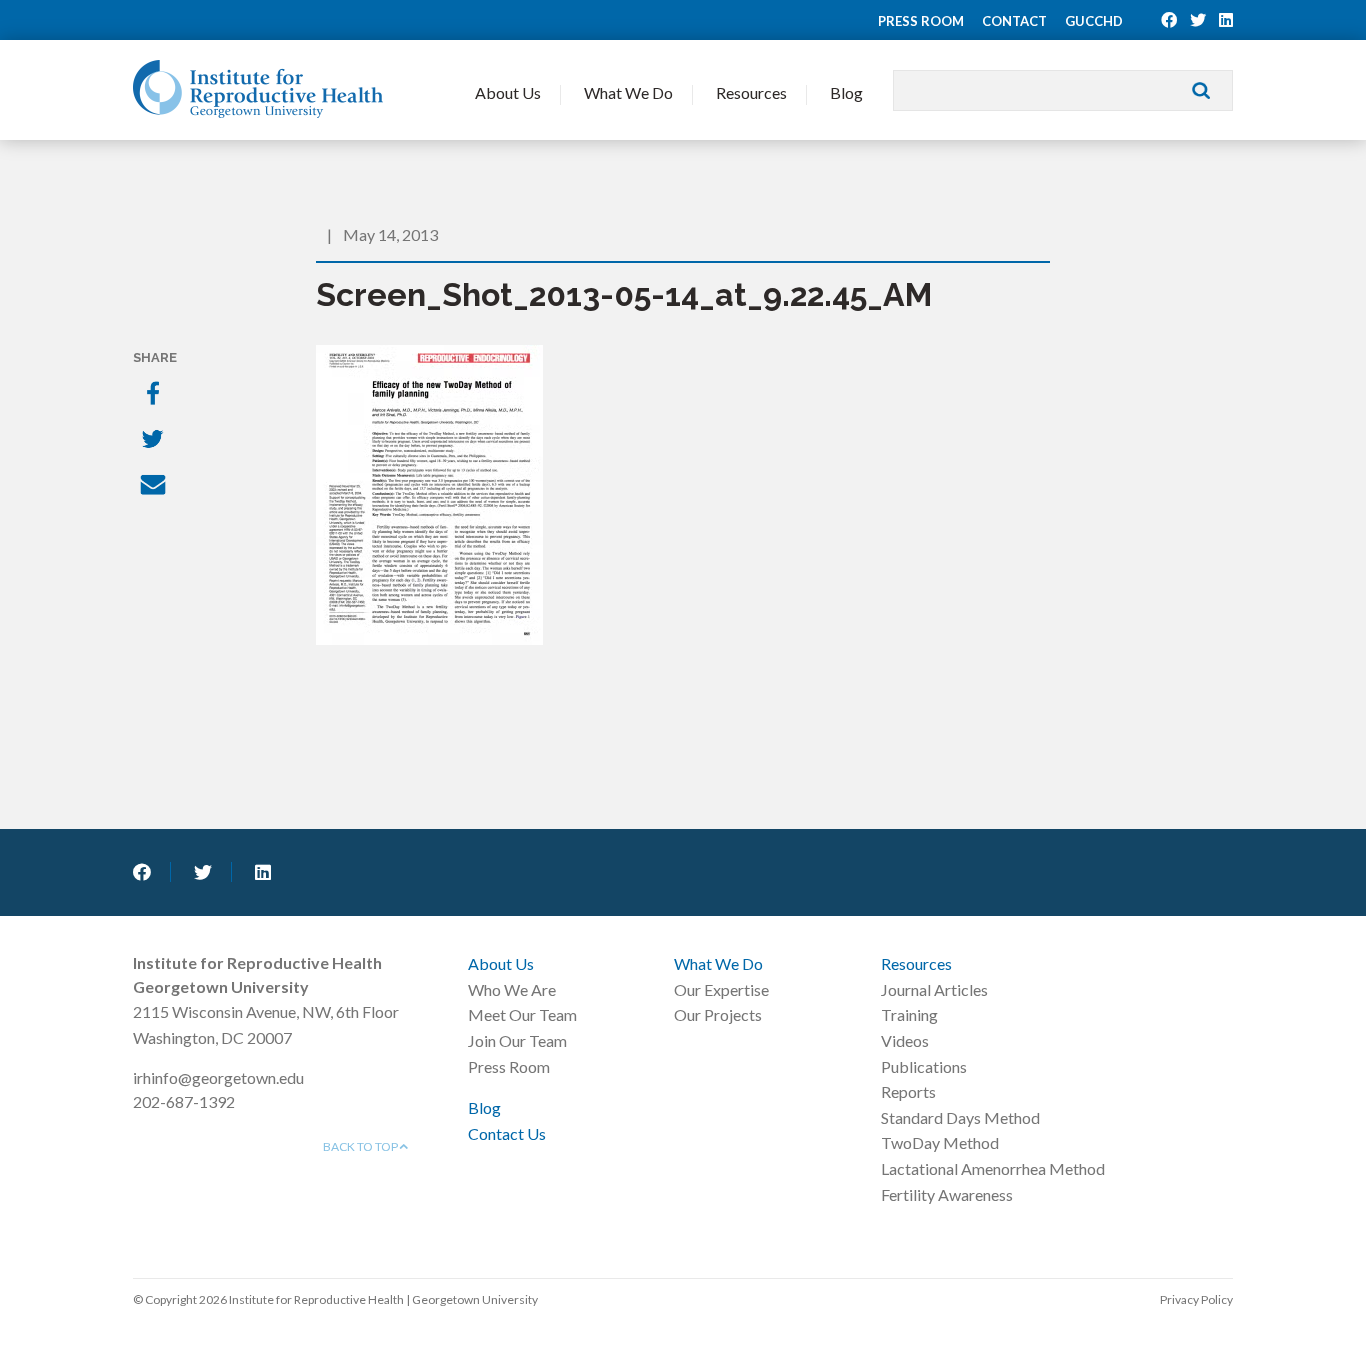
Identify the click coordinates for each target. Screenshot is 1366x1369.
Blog (846, 92)
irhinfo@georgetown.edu (218, 1077)
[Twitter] (155, 441)
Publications (924, 1066)
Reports (908, 1091)
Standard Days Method (960, 1117)
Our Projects (718, 1014)
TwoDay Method (940, 1142)
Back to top (361, 1146)
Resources (751, 92)
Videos (905, 1040)
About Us (508, 92)
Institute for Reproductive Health (258, 89)
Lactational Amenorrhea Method (993, 1168)
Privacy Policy (1196, 1299)
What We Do (628, 92)
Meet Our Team (522, 1014)
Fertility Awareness (947, 1194)
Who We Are (512, 989)
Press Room (921, 21)
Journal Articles (934, 989)
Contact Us (507, 1133)
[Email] (155, 487)
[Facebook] (155, 395)
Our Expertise (721, 989)
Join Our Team (517, 1040)
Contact (1014, 21)
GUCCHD (1094, 21)
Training (909, 1014)
